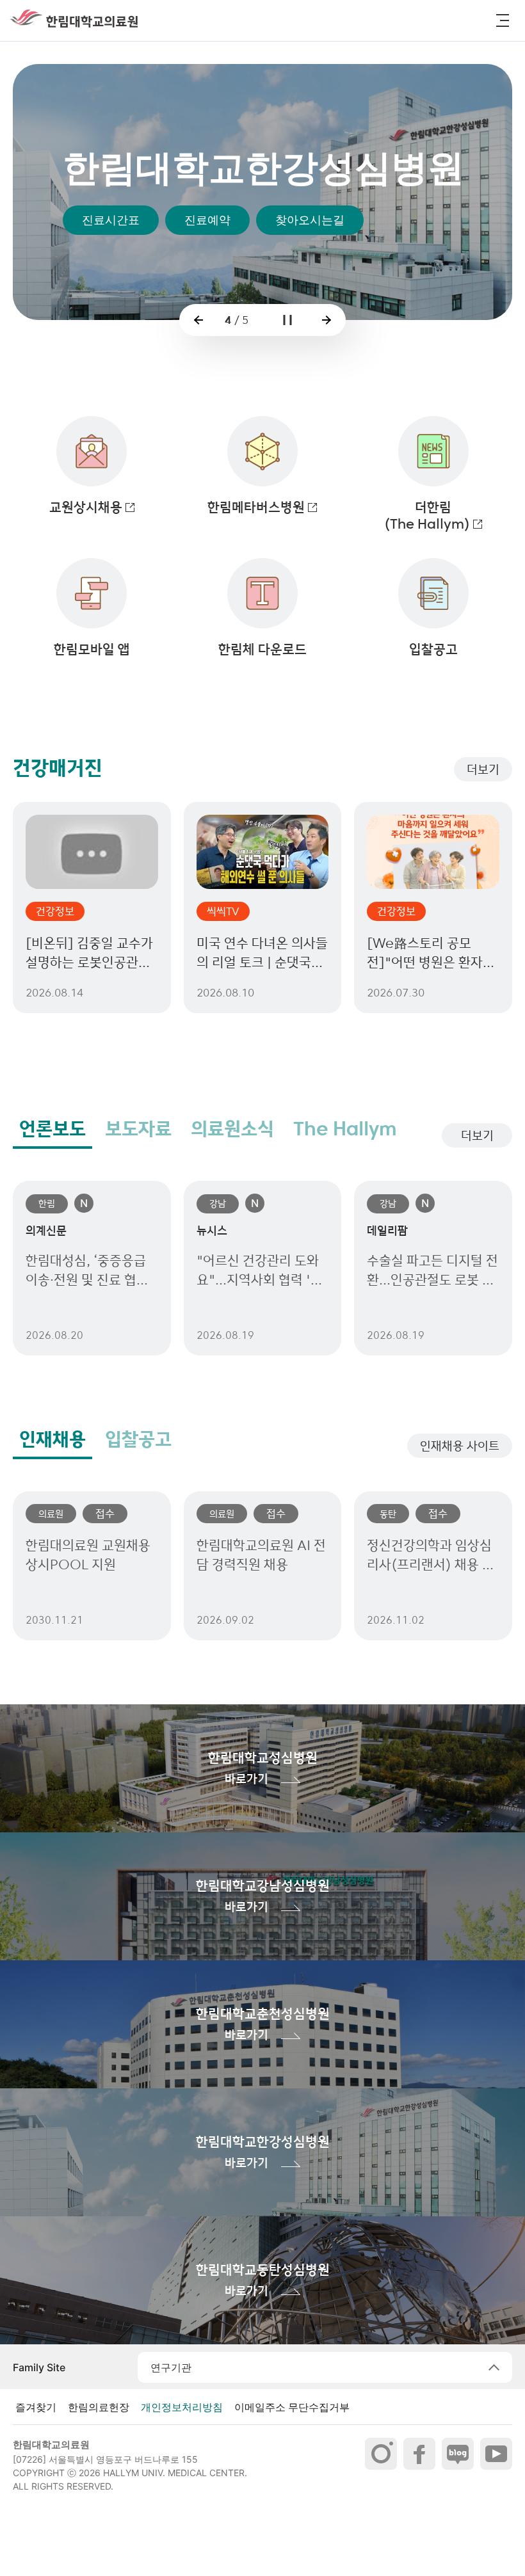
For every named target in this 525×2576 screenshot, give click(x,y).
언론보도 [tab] (52, 1129)
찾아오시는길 (310, 220)
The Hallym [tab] (345, 1129)
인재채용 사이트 (460, 1446)
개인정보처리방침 (182, 2407)
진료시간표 (111, 220)
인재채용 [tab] (52, 1439)
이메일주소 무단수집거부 (292, 2407)
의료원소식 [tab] (232, 1129)
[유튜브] (496, 2454)
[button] (503, 20)
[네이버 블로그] (458, 2454)
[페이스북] (419, 2454)
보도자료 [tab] (138, 1129)
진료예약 (207, 220)
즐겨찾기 (36, 2407)
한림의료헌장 (99, 2407)
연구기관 (171, 2367)
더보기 (483, 769)
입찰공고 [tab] (138, 1439)
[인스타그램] (381, 2454)
